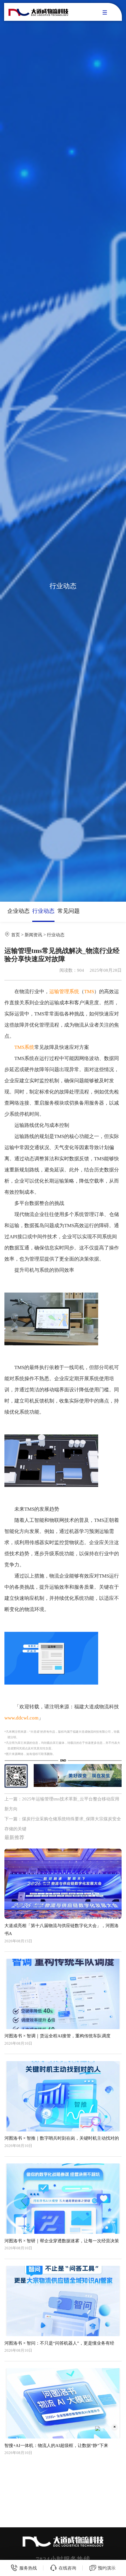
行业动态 (43, 911)
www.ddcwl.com (21, 1718)
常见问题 (69, 911)
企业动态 (18, 911)
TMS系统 (24, 1047)
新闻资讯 (33, 935)
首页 (16, 935)
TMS (89, 992)
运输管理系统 (64, 992)
